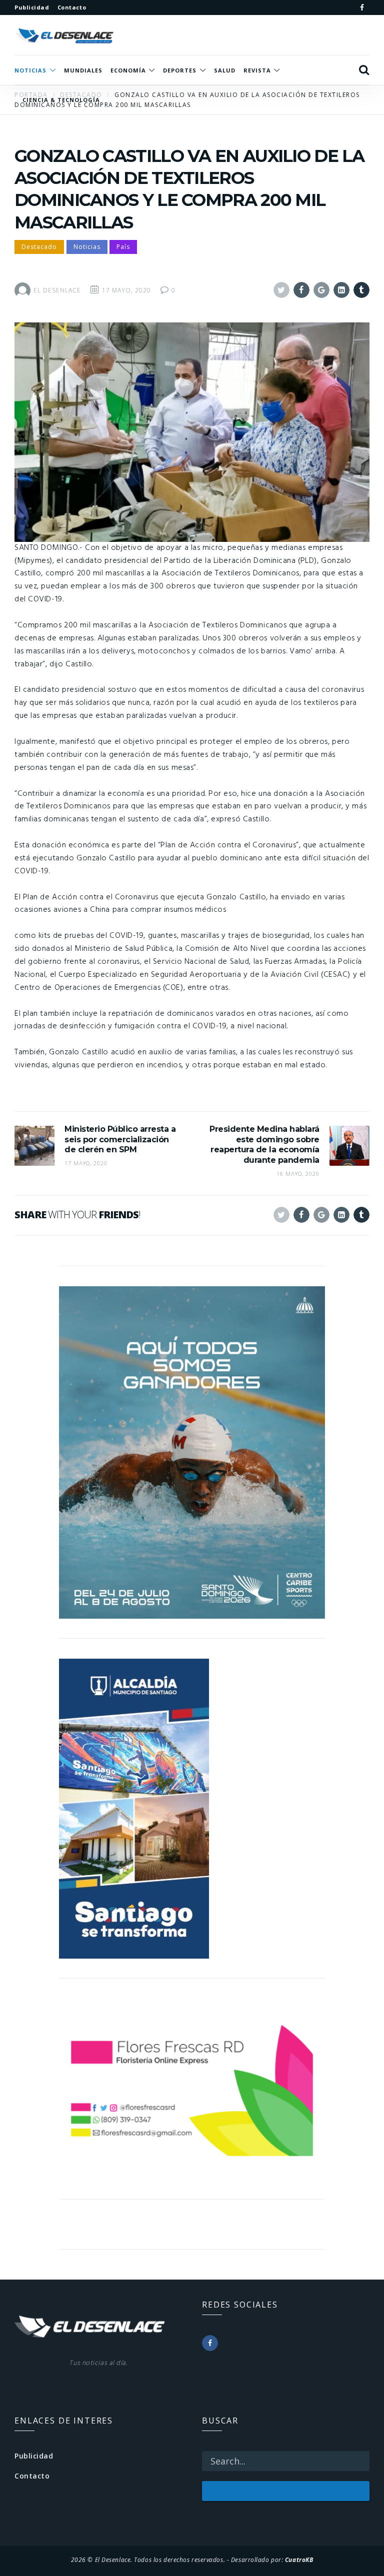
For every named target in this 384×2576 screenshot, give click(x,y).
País (123, 247)
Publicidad (34, 2456)
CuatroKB (299, 2560)
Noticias (87, 247)
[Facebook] (362, 7)
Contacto (32, 2476)
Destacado (39, 247)
